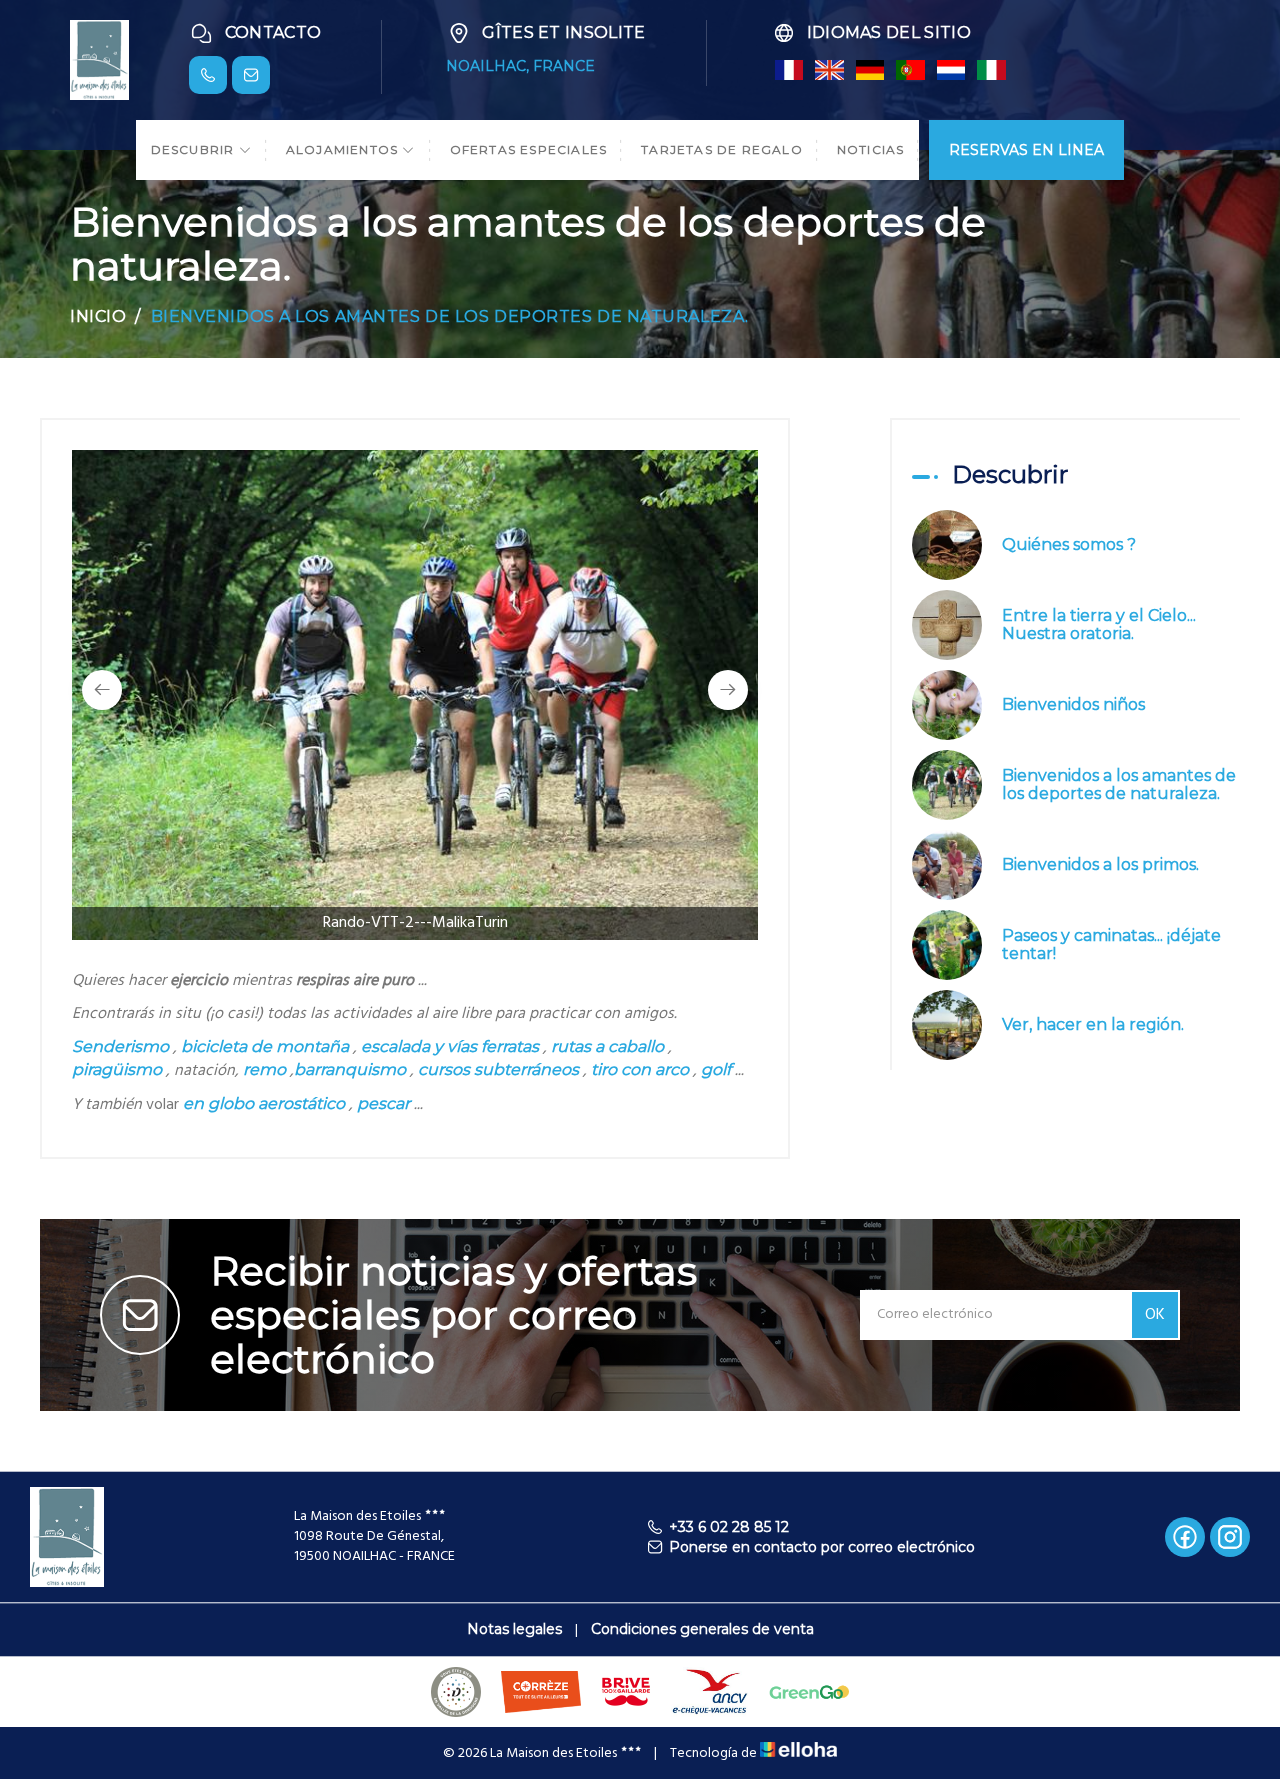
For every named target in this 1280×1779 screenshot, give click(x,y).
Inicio (98, 316)
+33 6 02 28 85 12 (729, 1527)
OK (1155, 1315)
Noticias (871, 149)
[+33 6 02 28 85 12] (208, 75)
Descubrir (195, 149)
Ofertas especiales (529, 149)
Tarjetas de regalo (722, 149)
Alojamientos (344, 149)
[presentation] (102, 690)
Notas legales (514, 1629)
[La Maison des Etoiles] (99, 58)
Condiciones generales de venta (702, 1629)
